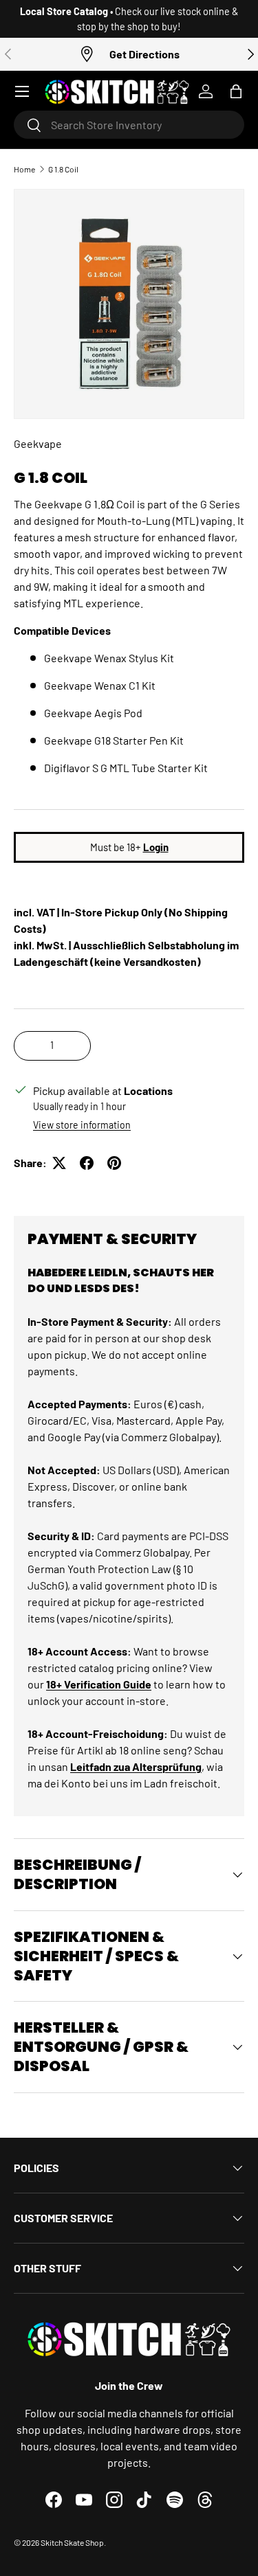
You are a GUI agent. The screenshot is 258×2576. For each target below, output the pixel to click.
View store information (82, 1125)
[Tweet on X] (59, 1163)
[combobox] (129, 125)
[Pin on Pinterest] (114, 1163)
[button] (236, 91)
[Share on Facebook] (87, 1163)
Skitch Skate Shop (72, 2542)
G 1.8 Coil (63, 169)
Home (24, 169)
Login (156, 847)
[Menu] (22, 91)
